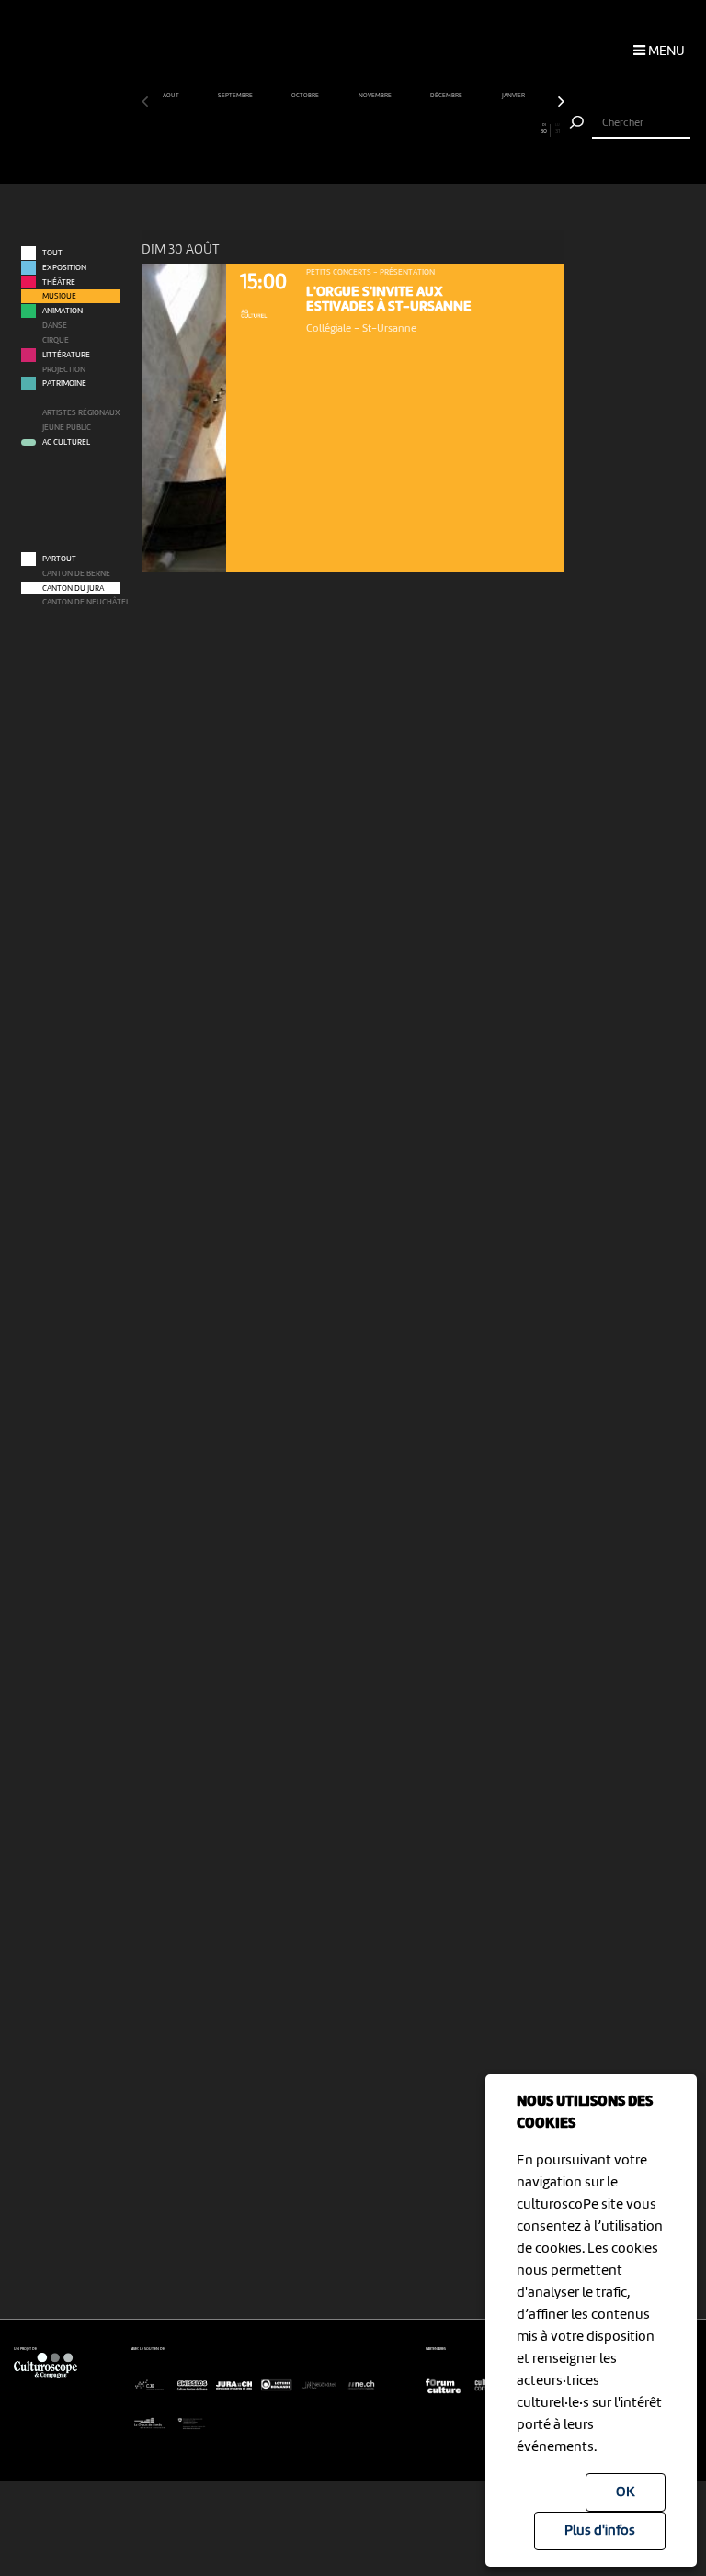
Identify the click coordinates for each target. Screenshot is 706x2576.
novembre (376, 96)
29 (530, 130)
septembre (236, 96)
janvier (514, 96)
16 (353, 130)
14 (325, 130)
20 (407, 130)
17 (366, 130)
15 (339, 130)
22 (435, 130)
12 (299, 130)
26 (490, 130)
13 (312, 130)
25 (476, 130)
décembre (447, 96)
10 (271, 130)
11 (285, 130)
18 (381, 130)
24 (462, 130)
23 (449, 130)
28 (517, 130)
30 (544, 130)
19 (394, 130)
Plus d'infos (600, 2531)
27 (503, 130)
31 (558, 130)
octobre (306, 96)
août (171, 96)
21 (421, 130)
